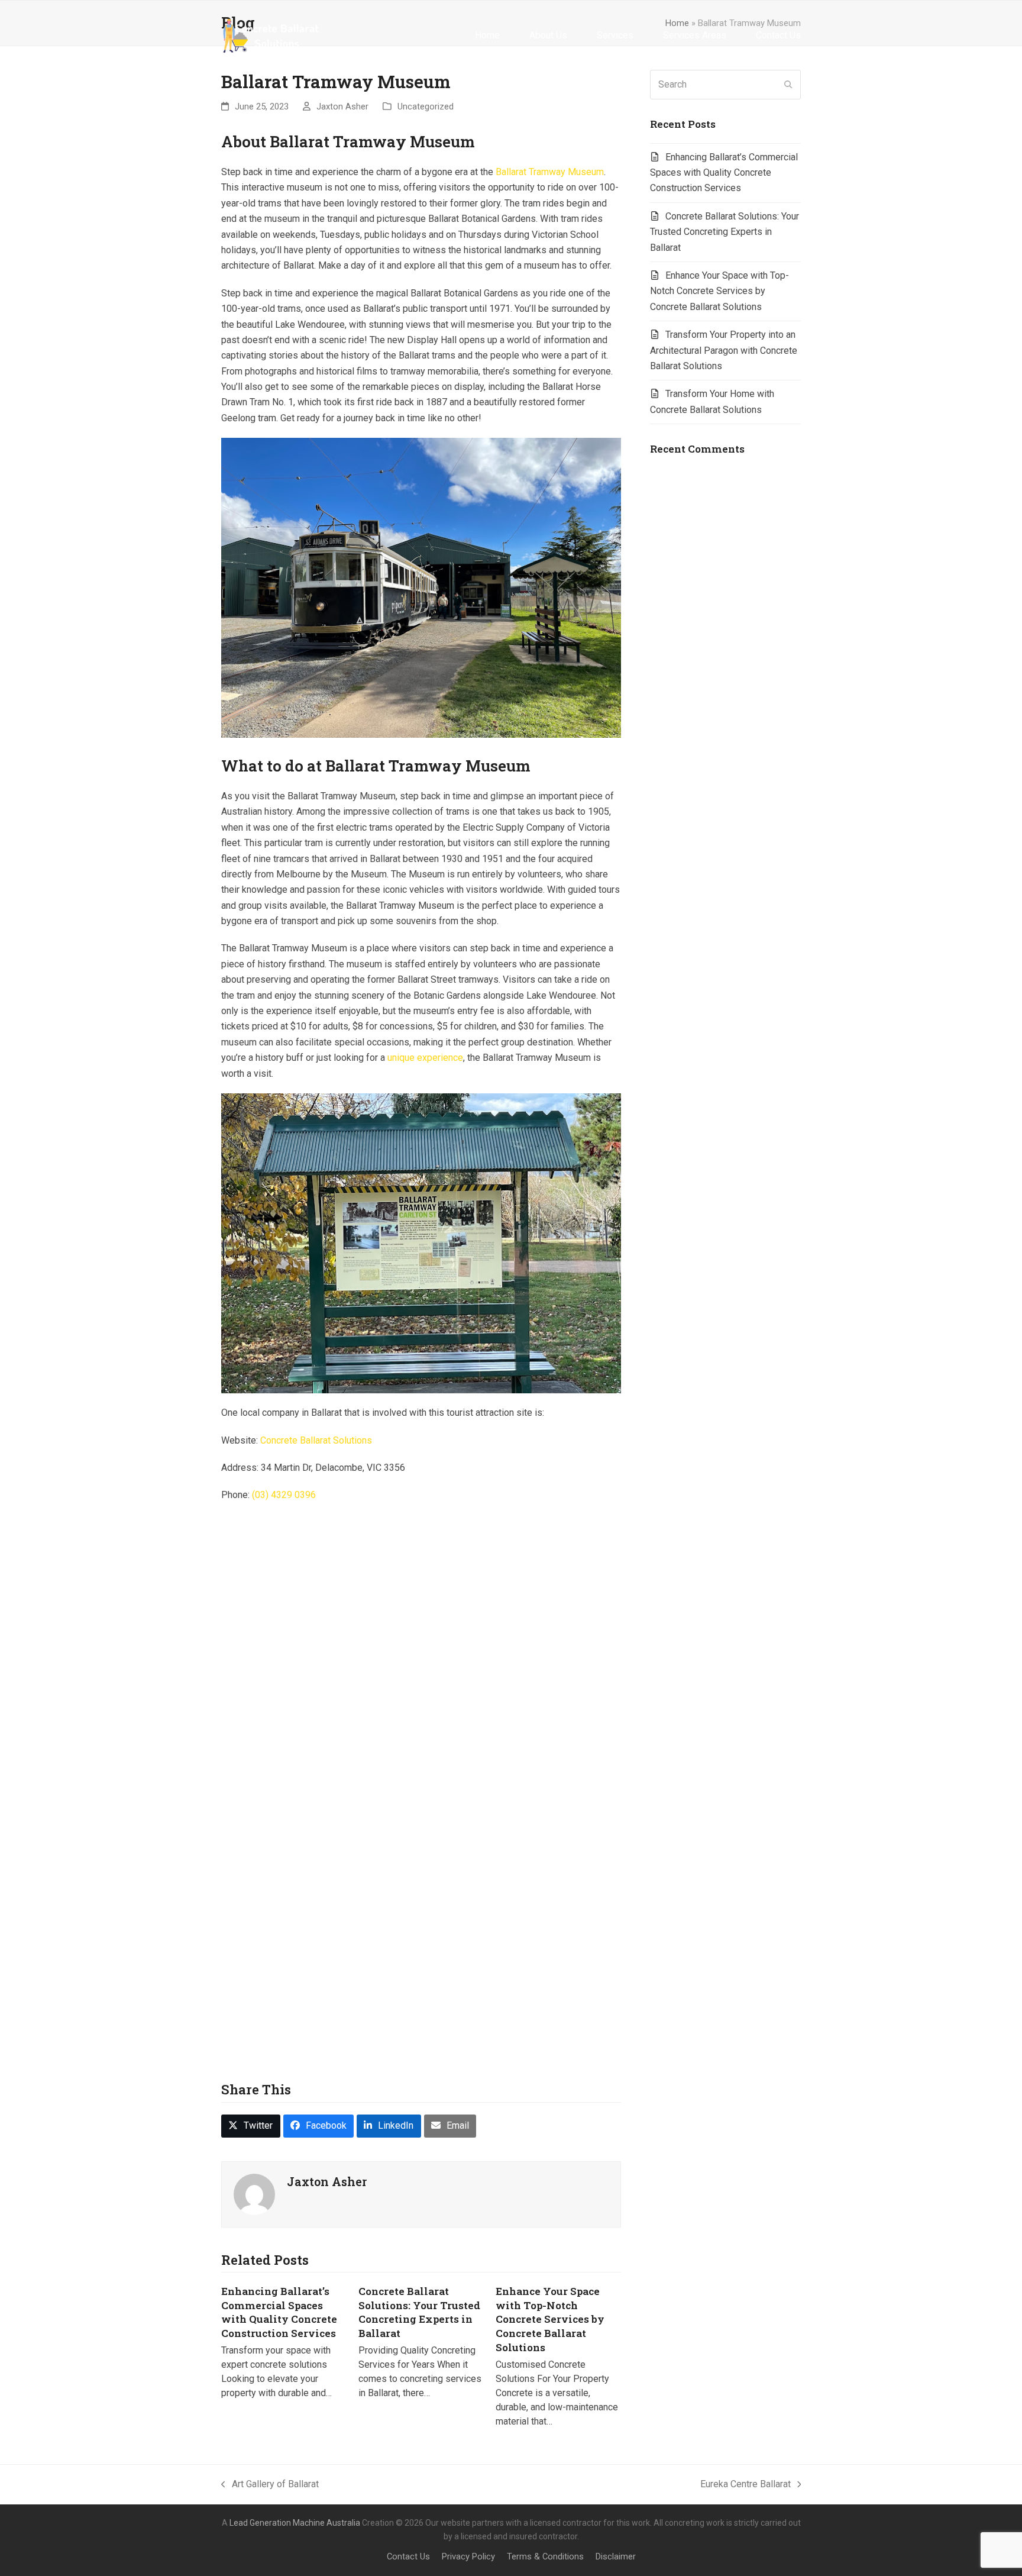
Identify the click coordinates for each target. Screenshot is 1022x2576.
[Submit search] (788, 85)
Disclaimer (616, 2556)
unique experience (425, 1058)
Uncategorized (426, 106)
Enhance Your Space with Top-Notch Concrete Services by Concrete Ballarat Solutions (550, 2319)
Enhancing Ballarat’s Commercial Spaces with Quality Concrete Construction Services (279, 2312)
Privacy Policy (468, 2556)
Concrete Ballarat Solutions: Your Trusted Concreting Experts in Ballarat (419, 2312)
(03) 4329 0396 (284, 1495)
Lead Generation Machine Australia (295, 2523)
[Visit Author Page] (254, 2194)
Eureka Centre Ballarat (746, 2485)
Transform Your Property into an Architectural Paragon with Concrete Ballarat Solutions (724, 350)
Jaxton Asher (342, 106)
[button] (251, 2126)
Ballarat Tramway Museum (550, 172)
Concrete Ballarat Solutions (316, 1440)
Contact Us (408, 2556)
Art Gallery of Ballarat (270, 2485)
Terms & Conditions (545, 2556)
